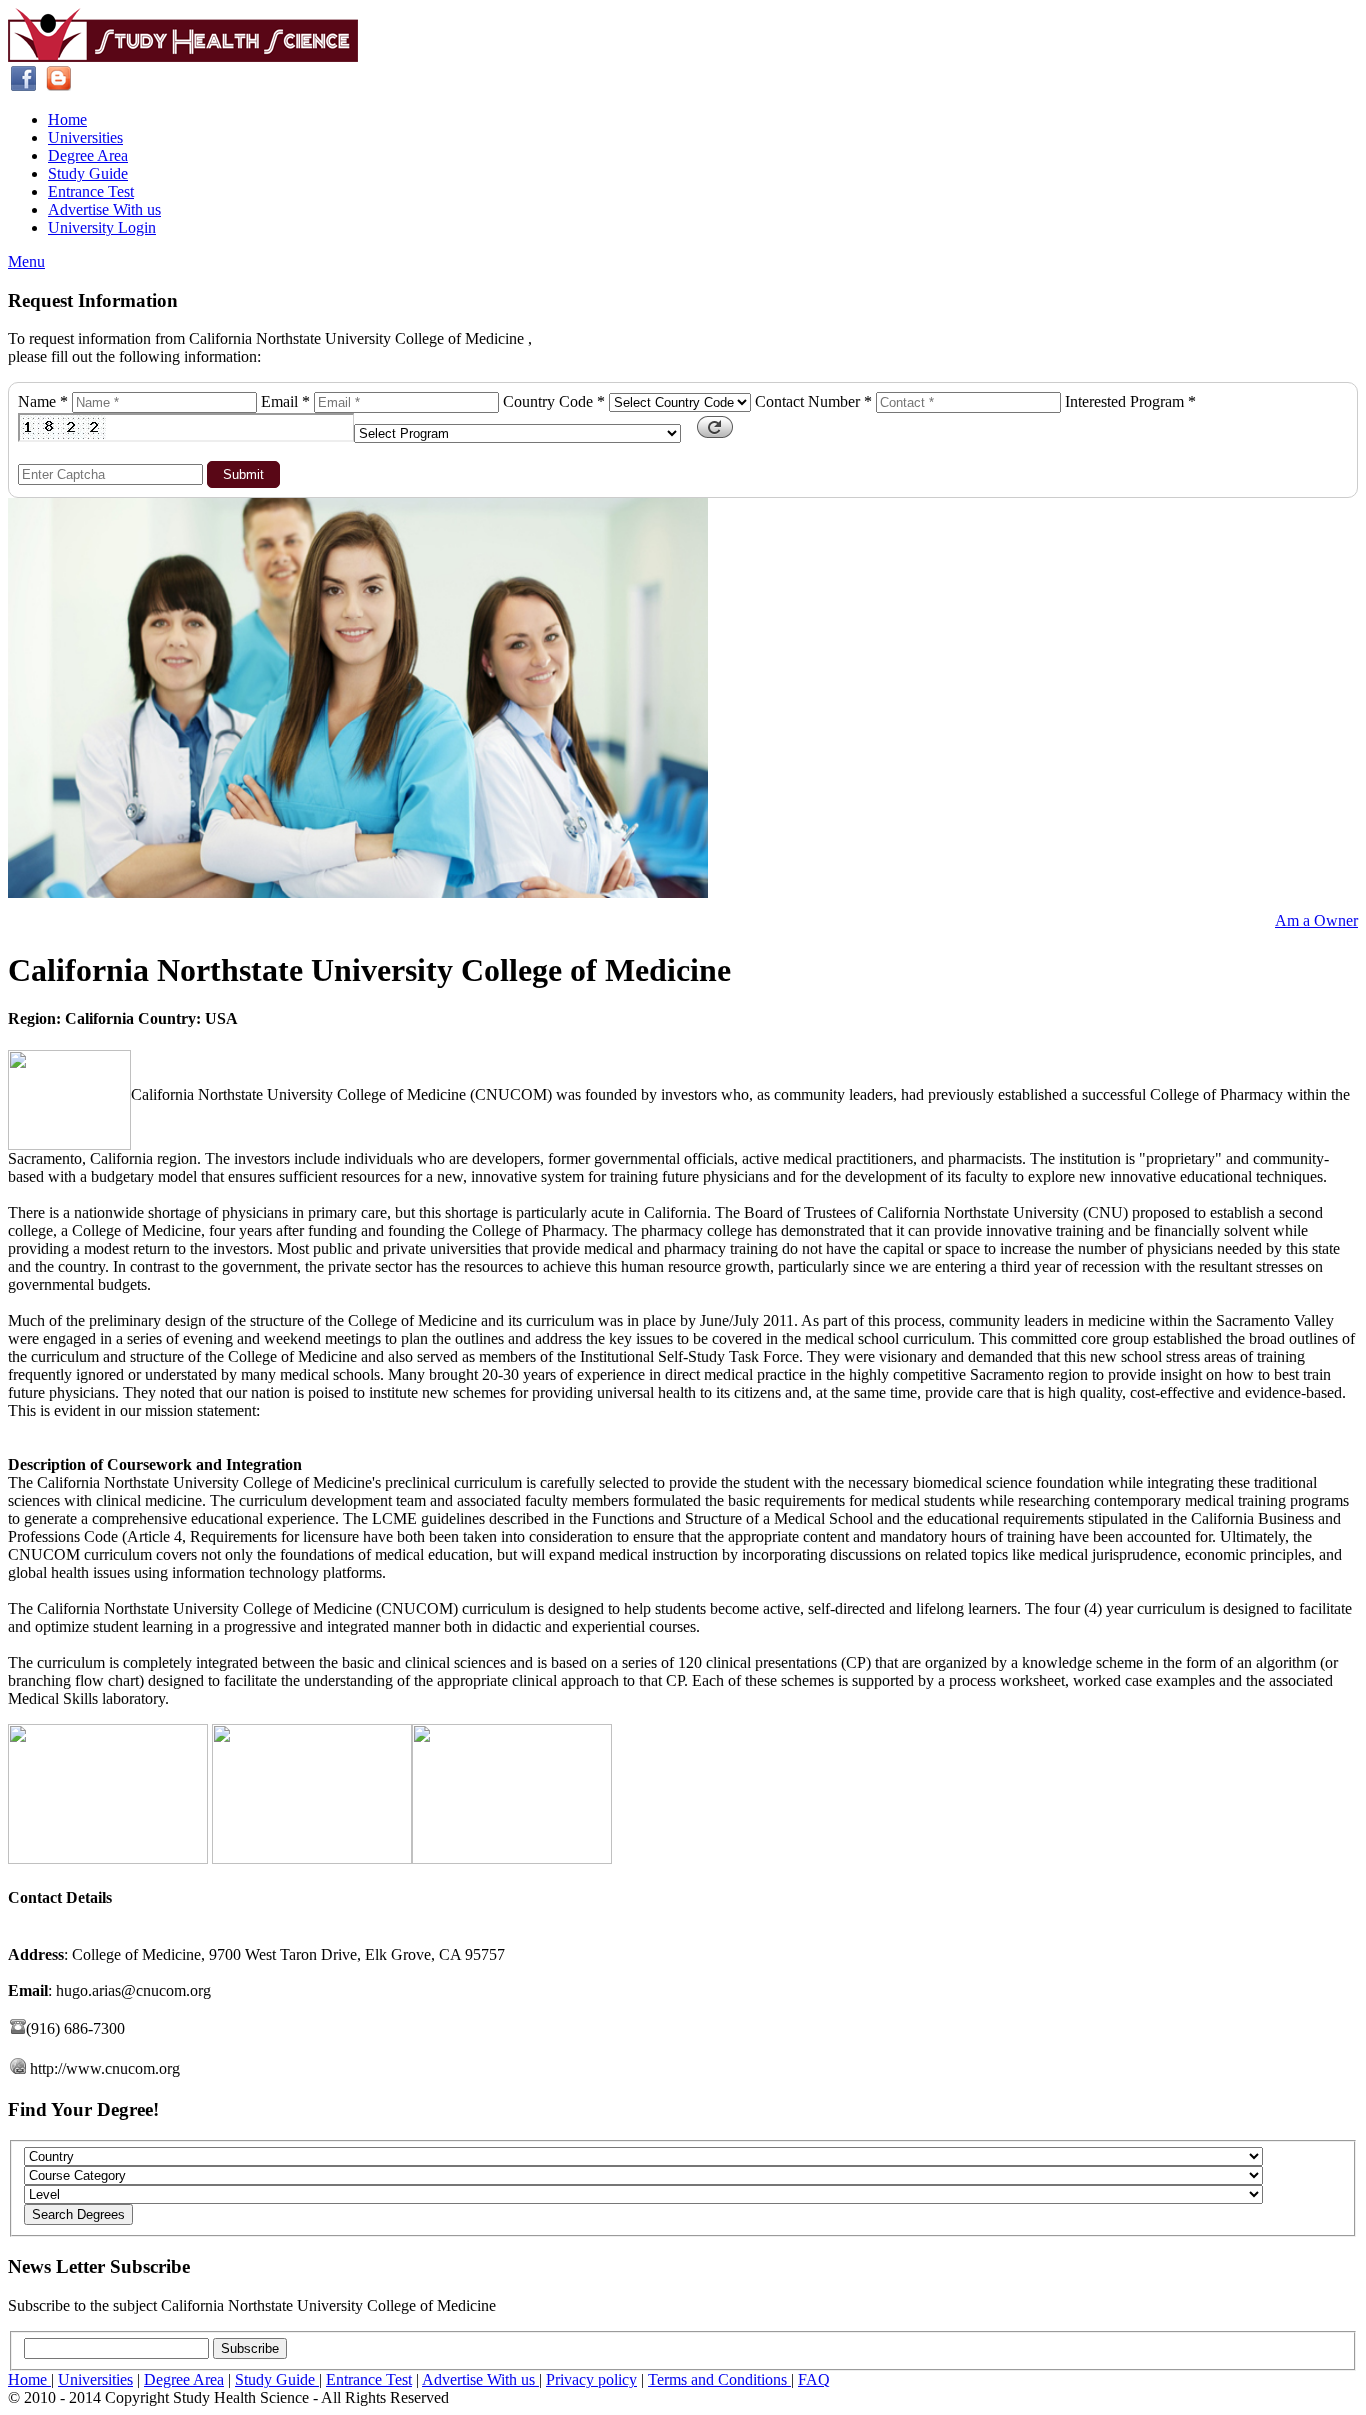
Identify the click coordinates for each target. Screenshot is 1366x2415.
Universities (85, 137)
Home (67, 119)
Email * (285, 401)
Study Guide (88, 173)
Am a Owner (1316, 920)
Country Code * (554, 401)
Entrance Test (91, 191)
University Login (102, 227)
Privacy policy (591, 2379)
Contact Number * (813, 401)
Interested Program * (1130, 401)
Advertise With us (104, 209)
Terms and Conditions (719, 2379)
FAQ (814, 2379)
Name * (43, 401)
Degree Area (88, 155)
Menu (26, 261)
